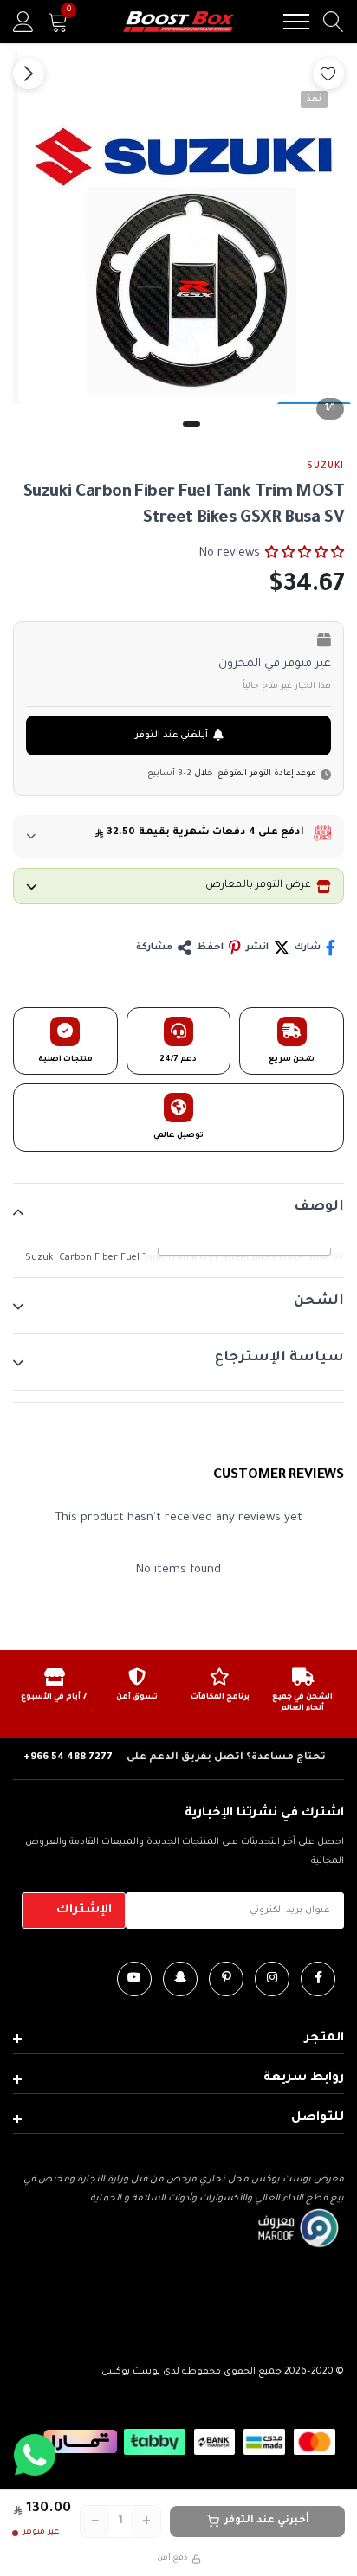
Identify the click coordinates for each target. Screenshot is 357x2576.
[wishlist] (328, 74)
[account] (23, 22)
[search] (334, 22)
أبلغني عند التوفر (172, 736)
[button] (305, 553)
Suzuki (325, 466)
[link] (318, 1979)
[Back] (29, 74)
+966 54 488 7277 (68, 1758)
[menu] (296, 22)
